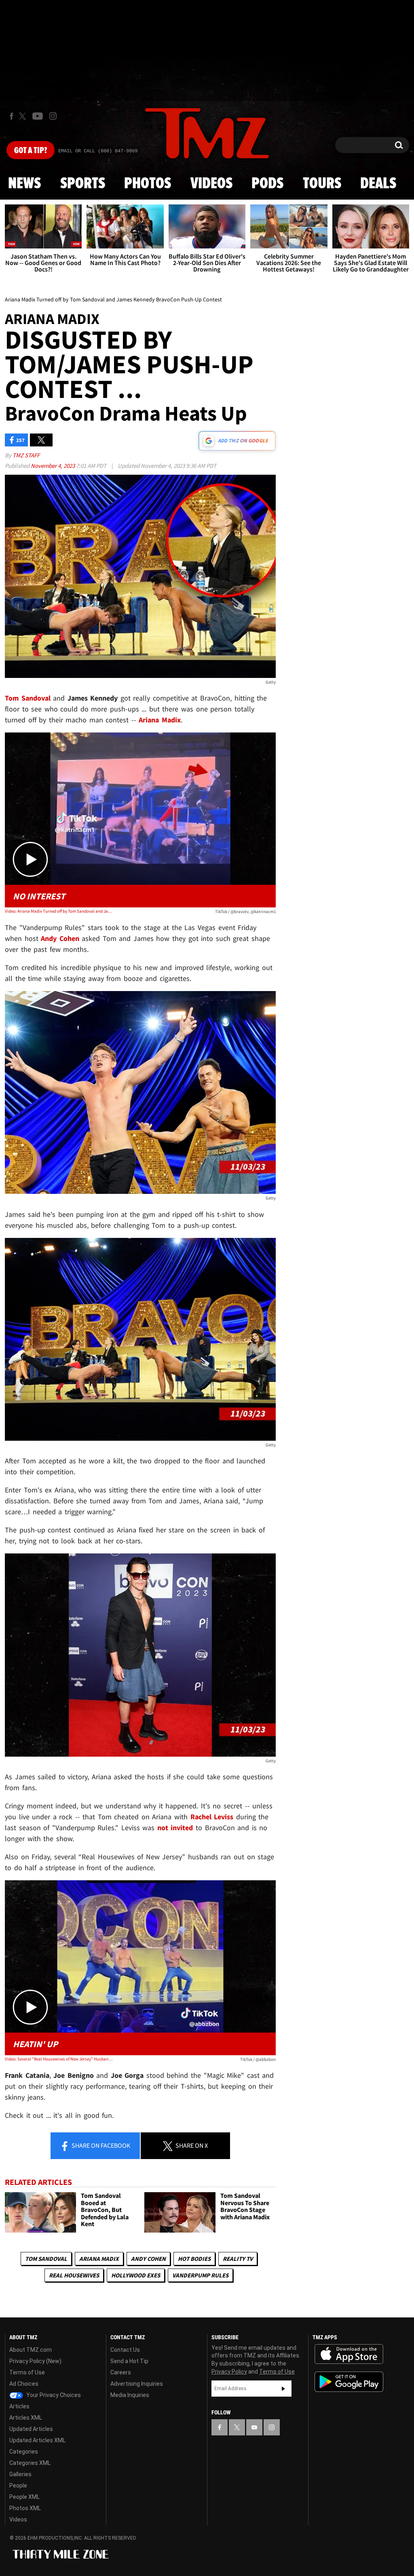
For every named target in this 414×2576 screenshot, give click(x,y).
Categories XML (30, 2463)
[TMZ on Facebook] (12, 116)
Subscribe (283, 2389)
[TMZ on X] (24, 116)
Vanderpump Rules (200, 2275)
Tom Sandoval (46, 2259)
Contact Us (125, 2350)
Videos (211, 184)
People (18, 2486)
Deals (378, 184)
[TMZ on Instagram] (53, 116)
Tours (322, 184)
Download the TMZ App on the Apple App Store (349, 2354)
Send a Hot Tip (129, 2361)
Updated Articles (31, 2429)
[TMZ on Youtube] (38, 116)
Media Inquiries (130, 2395)
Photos (148, 184)
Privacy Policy (229, 2372)
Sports (83, 184)
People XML (24, 2497)
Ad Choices (24, 2384)
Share (100, 2145)
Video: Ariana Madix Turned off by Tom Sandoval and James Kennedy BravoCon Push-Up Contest (59, 911)
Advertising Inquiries (137, 2384)
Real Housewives (74, 2275)
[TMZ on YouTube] (254, 2427)
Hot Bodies (194, 2259)
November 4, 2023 (53, 466)
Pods (267, 184)
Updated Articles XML (37, 2440)
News (24, 184)
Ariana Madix (99, 2259)
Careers (121, 2372)
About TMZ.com (31, 2350)
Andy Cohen (148, 2259)
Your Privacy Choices (53, 2395)
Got (31, 151)
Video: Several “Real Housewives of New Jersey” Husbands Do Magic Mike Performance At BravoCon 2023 (59, 2059)
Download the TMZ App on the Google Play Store (349, 2382)
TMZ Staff (26, 455)
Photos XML (25, 2508)
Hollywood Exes (136, 2275)
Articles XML (26, 2418)
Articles (19, 2406)
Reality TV (238, 2259)
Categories (24, 2452)
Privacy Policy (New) (35, 2361)
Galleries (20, 2474)
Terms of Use (27, 2372)
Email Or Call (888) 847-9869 (98, 151)
